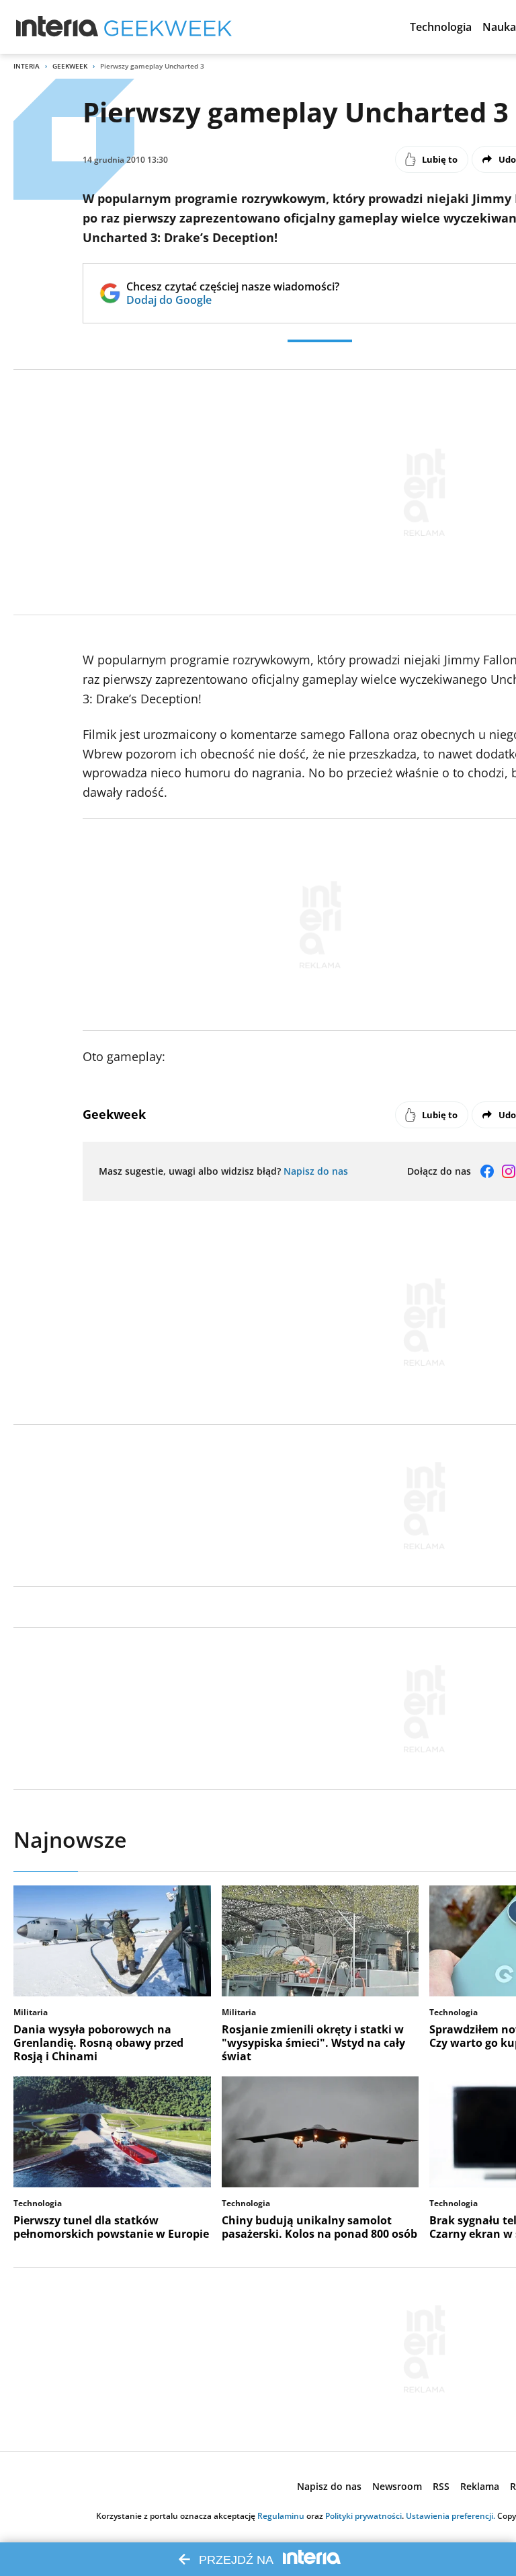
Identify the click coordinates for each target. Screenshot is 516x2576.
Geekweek (70, 66)
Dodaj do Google (233, 300)
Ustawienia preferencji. (450, 2516)
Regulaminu (281, 2516)
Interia (27, 66)
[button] (441, 27)
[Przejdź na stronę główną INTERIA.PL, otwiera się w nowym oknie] (57, 27)
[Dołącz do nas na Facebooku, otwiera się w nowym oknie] (487, 1171)
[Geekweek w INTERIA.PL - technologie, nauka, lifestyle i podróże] (168, 27)
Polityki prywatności (363, 2516)
